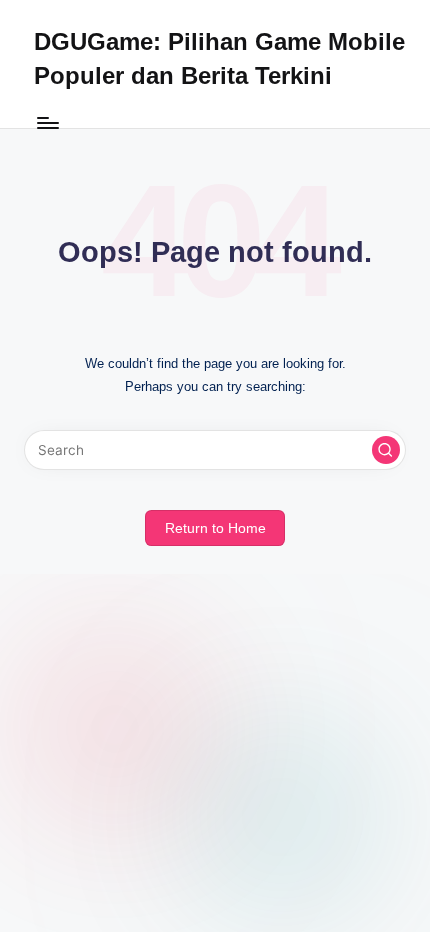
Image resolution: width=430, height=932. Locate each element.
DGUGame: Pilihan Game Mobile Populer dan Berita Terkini (219, 58)
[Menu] (47, 122)
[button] (386, 450)
